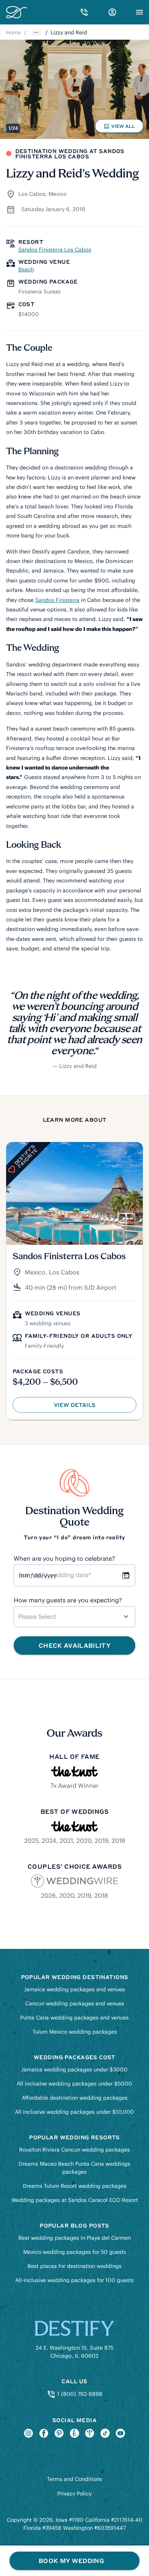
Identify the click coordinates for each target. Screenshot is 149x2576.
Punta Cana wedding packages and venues (74, 2018)
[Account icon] (112, 12)
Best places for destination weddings (74, 2266)
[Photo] (74, 89)
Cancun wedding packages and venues (75, 2003)
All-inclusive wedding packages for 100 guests (74, 2280)
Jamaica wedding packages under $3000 (74, 2070)
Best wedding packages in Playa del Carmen (75, 2238)
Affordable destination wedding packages (75, 2098)
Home (14, 32)
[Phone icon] (84, 12)
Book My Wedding (71, 2561)
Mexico (58, 194)
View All (120, 128)
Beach (26, 269)
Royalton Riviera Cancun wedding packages (74, 2150)
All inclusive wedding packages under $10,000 (74, 2112)
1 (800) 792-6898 (79, 2394)
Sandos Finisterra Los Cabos (55, 250)
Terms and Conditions (74, 2479)
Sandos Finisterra (57, 600)
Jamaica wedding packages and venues (74, 1989)
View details (92, 1407)
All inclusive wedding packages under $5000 (74, 2084)
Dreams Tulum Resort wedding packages (75, 2186)
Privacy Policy (74, 2494)
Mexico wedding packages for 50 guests (75, 2252)
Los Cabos (32, 194)
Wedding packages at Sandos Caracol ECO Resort (75, 2200)
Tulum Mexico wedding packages (75, 2032)
